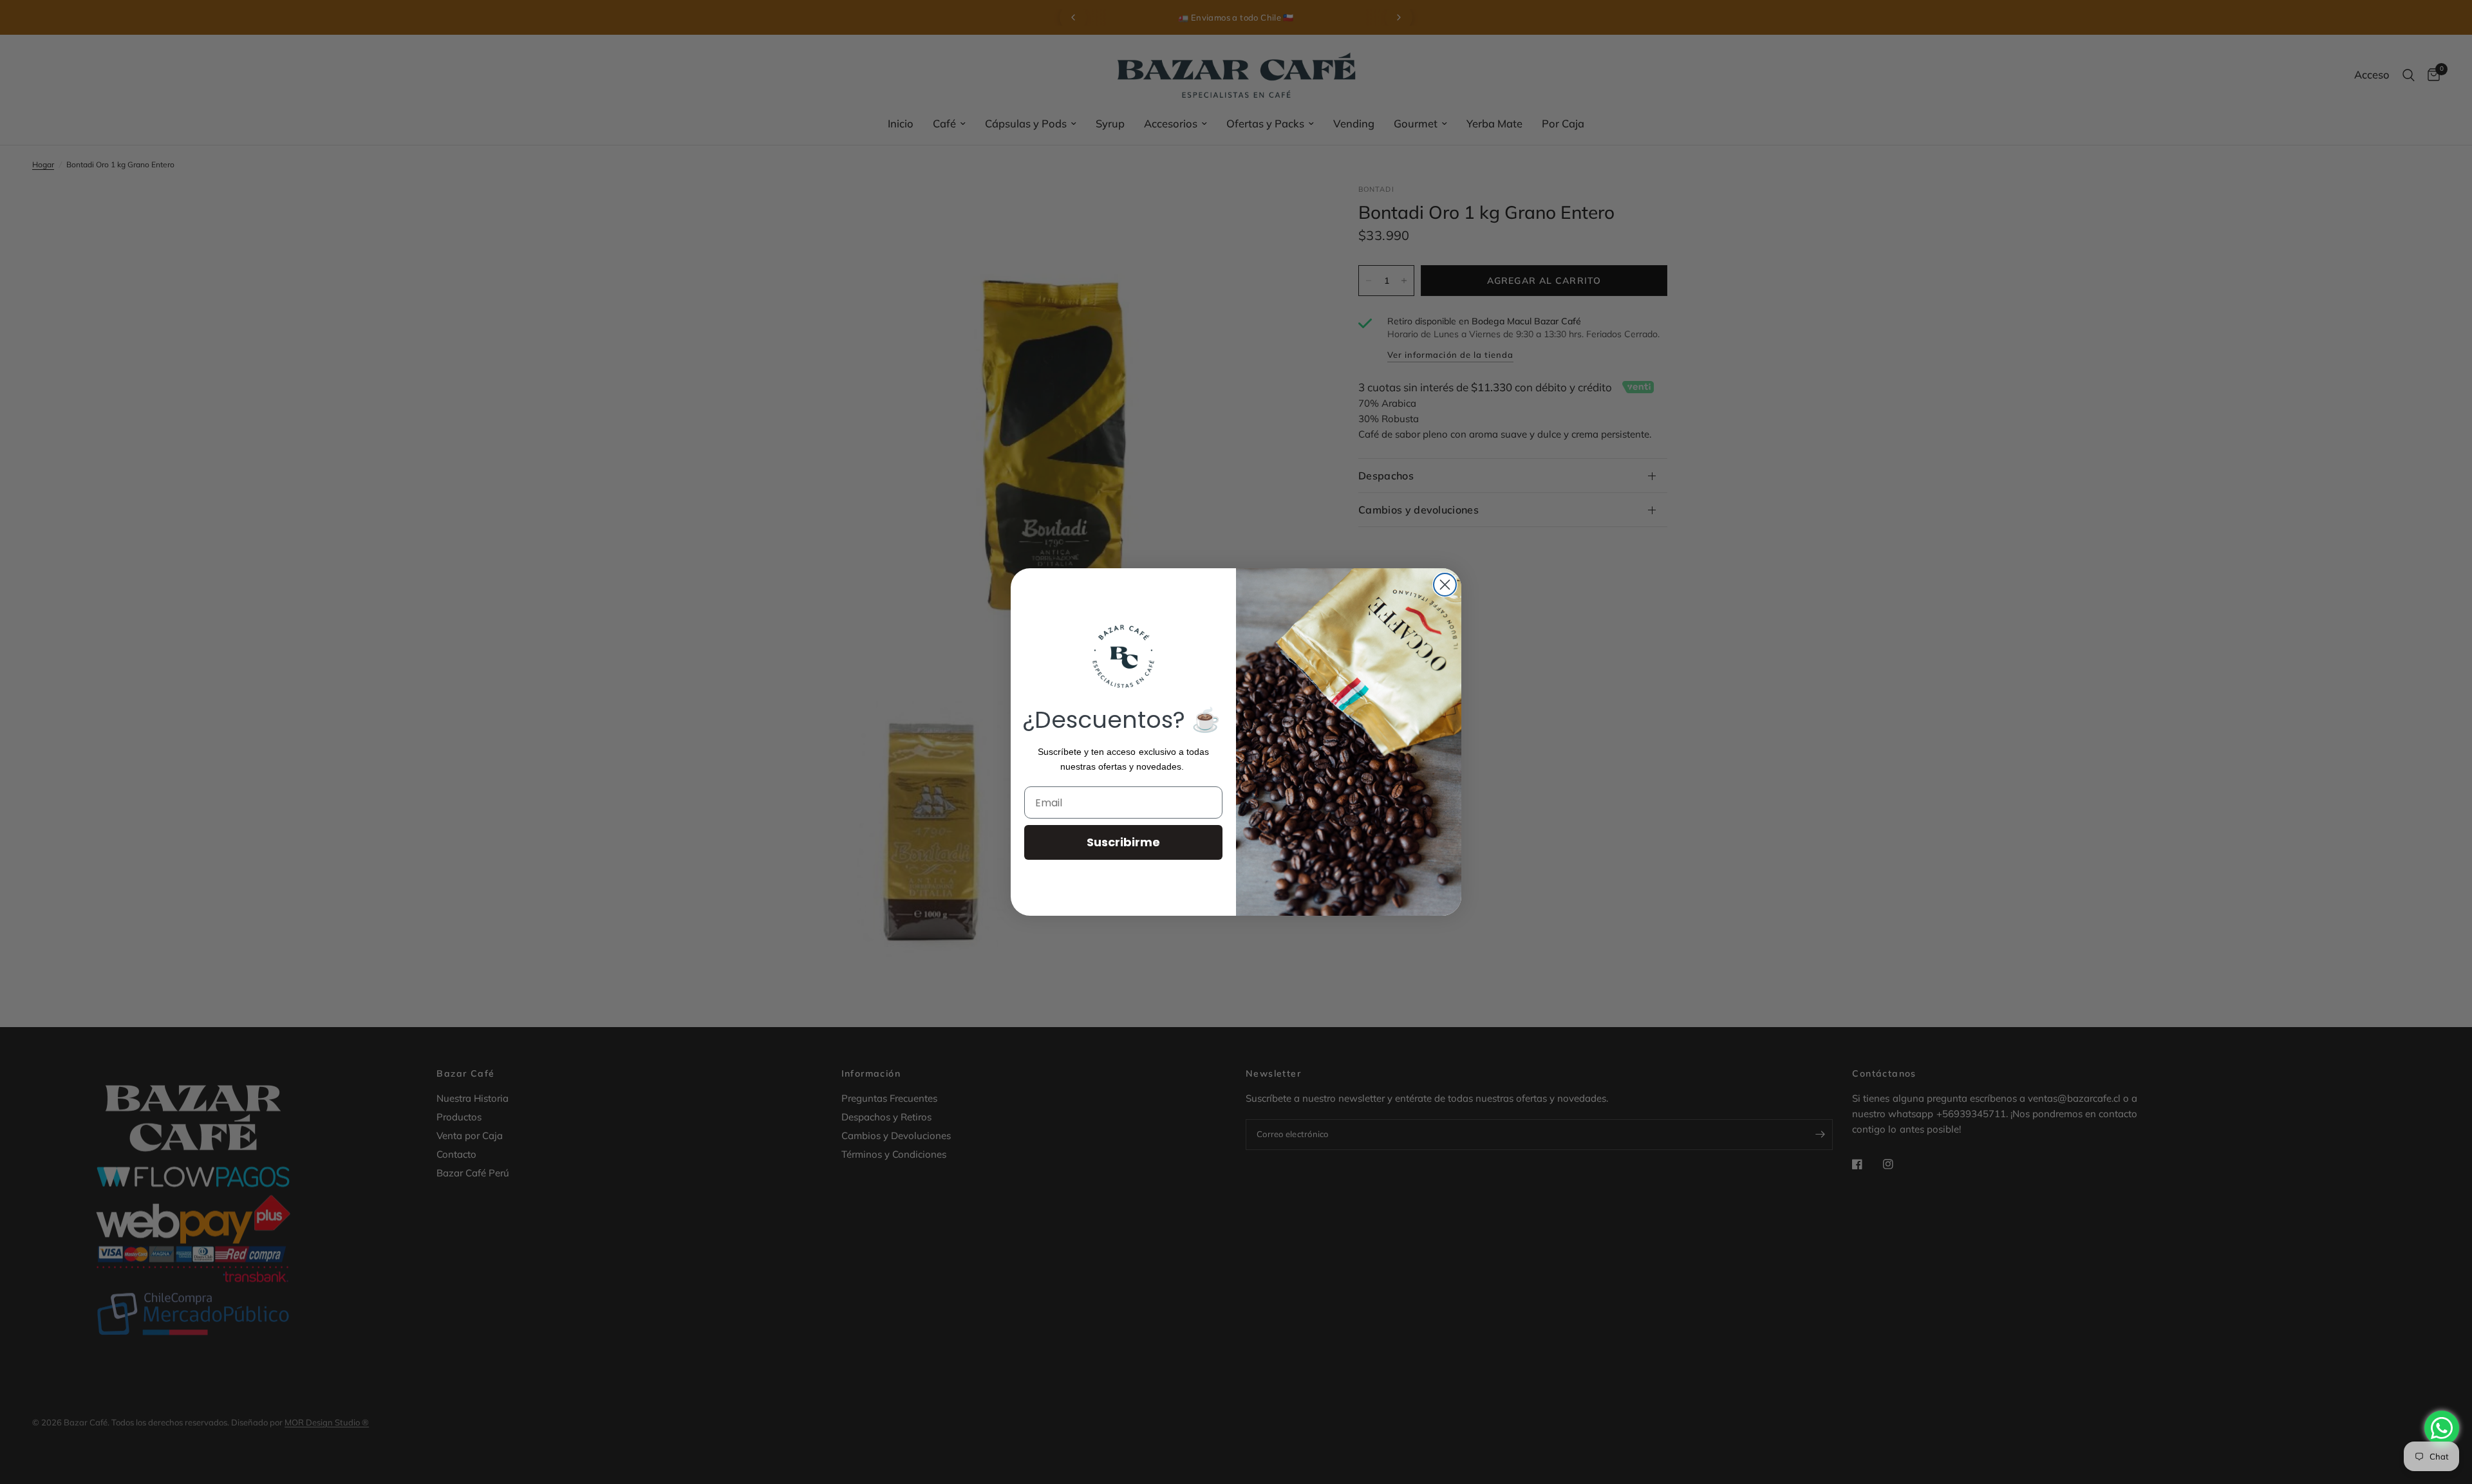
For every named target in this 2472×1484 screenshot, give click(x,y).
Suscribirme (1123, 842)
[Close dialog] (1445, 585)
